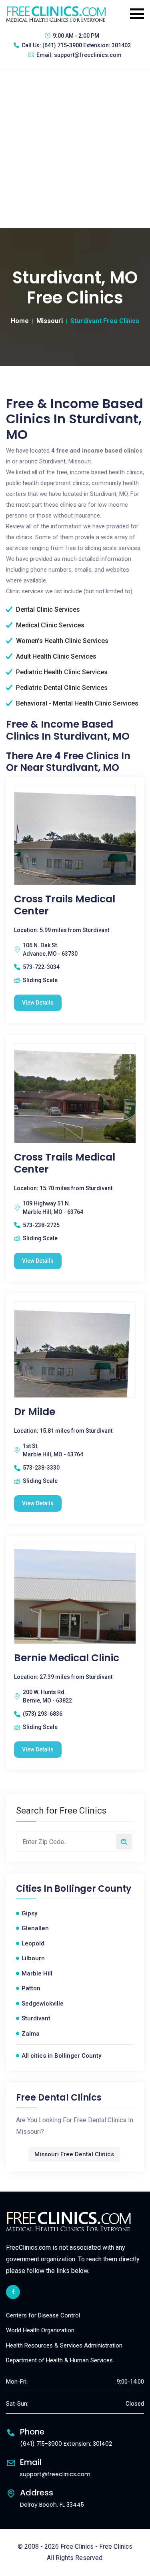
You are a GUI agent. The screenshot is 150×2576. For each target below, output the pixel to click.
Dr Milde (35, 1412)
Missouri (50, 321)
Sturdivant (36, 2018)
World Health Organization (40, 2330)
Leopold (33, 1943)
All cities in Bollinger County (61, 2056)
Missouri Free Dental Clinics (74, 2154)
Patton (31, 1988)
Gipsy (29, 1913)
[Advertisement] (75, 149)
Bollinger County (93, 1889)
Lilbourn (33, 1958)
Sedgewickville (43, 2004)
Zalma (31, 2034)
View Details (38, 1003)
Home (20, 321)
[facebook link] (13, 2292)
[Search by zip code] (124, 1842)
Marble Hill (37, 1973)
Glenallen (35, 1928)
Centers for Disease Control (43, 2315)
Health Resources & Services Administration (64, 2345)
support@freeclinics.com (88, 55)
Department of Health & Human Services (59, 2360)
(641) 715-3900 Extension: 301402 (87, 45)
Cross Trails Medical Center (65, 905)
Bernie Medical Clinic (67, 1658)
